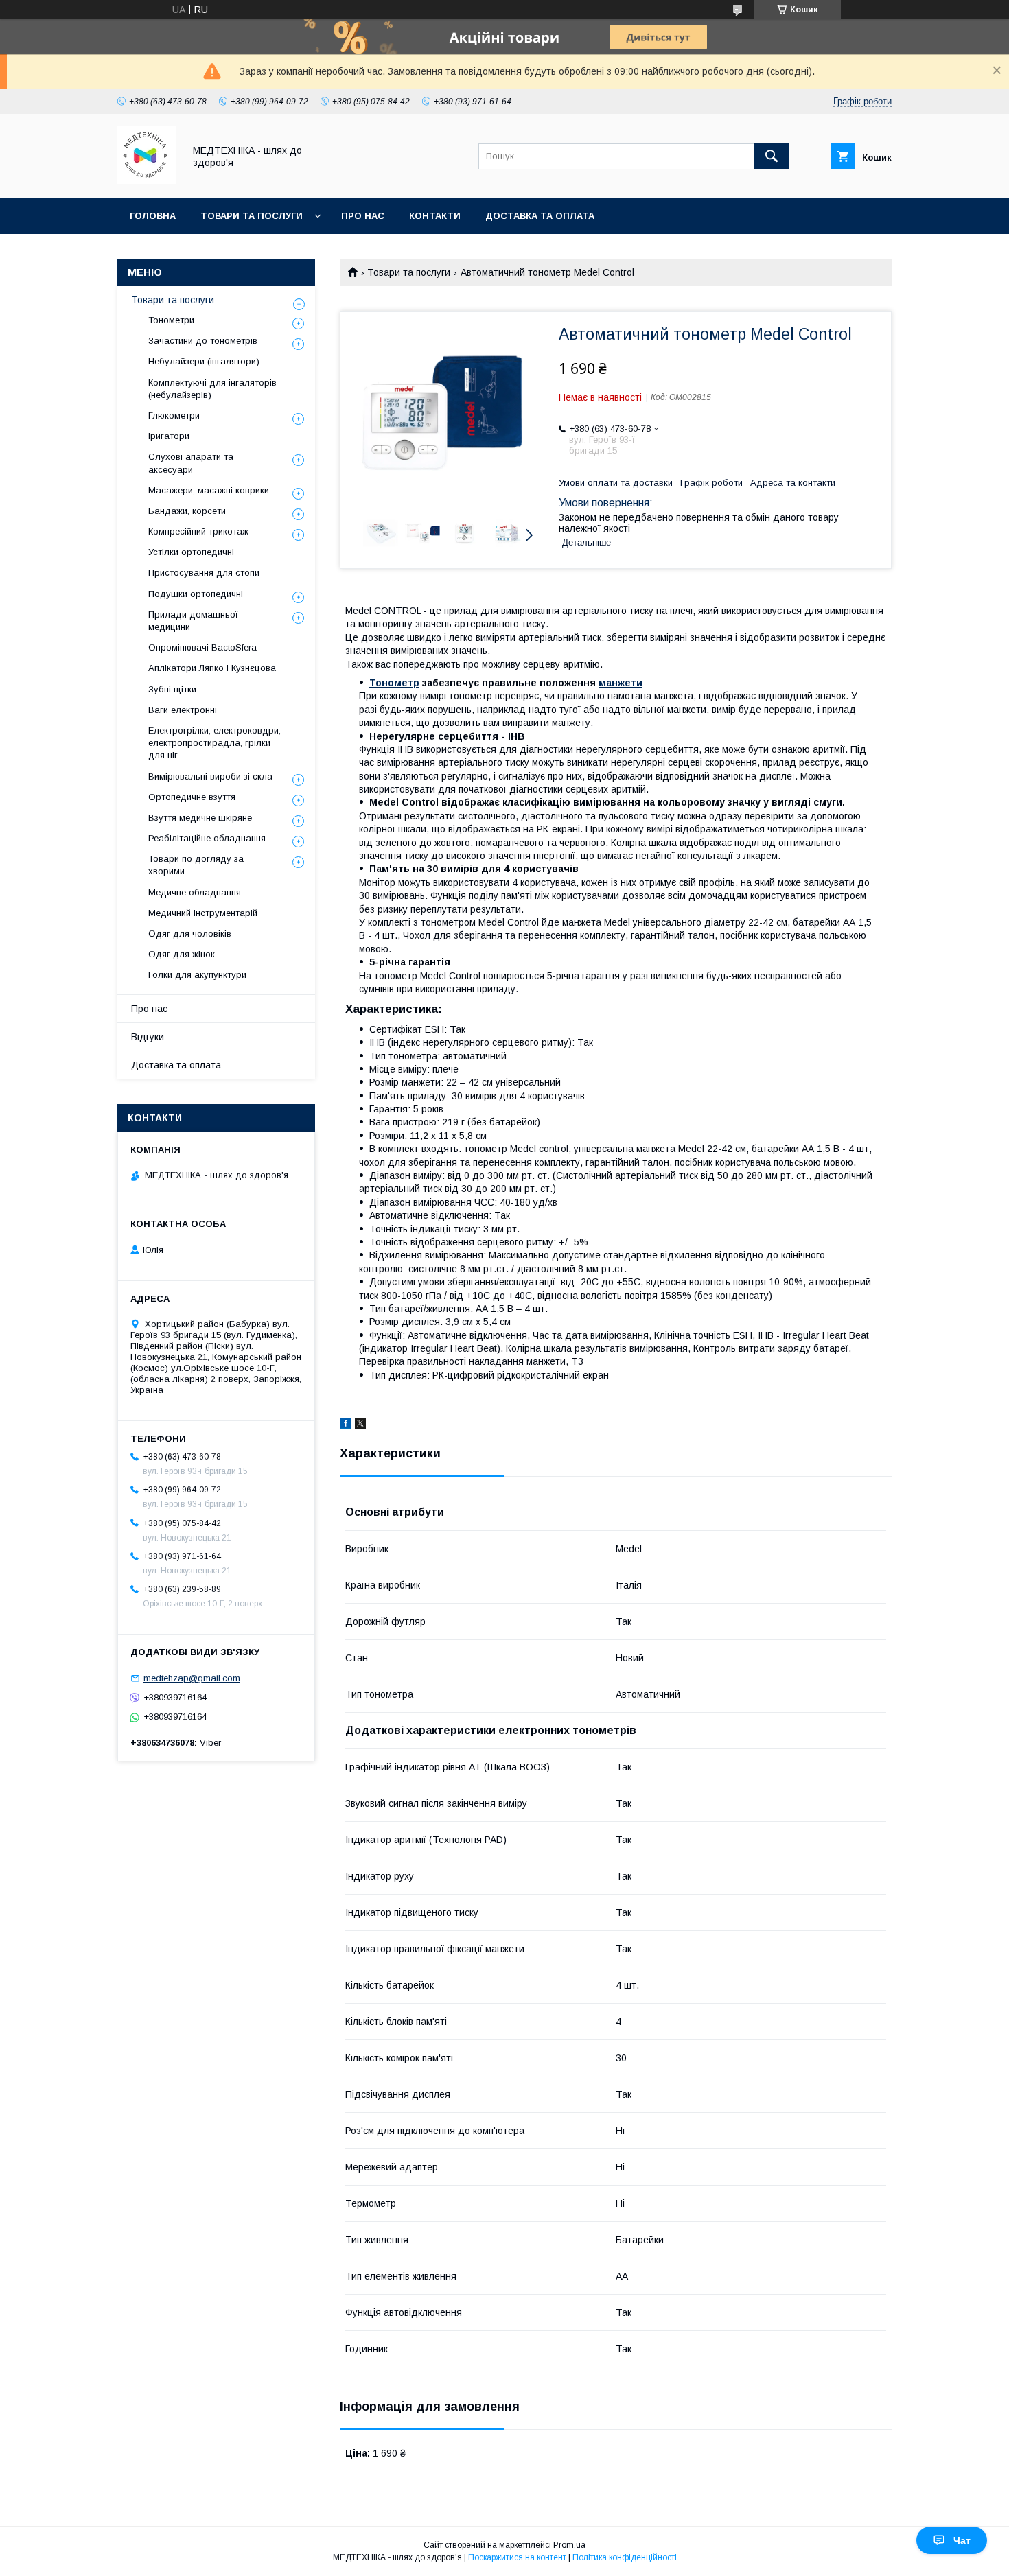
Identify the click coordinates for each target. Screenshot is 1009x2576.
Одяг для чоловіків (190, 934)
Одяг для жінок (182, 954)
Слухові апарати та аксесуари (191, 463)
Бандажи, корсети (187, 511)
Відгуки (148, 1037)
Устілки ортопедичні (191, 552)
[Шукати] (772, 156)
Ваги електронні (183, 710)
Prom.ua (569, 2545)
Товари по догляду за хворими (196, 865)
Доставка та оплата (540, 216)
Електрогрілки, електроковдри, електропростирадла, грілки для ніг (214, 743)
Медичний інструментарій (203, 913)
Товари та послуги (252, 216)
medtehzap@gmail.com (192, 1678)
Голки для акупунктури (197, 975)
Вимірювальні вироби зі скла (210, 776)
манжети (621, 683)
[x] (360, 1425)
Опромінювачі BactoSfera (202, 647)
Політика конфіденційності (625, 2557)
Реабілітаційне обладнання (207, 838)
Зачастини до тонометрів (203, 341)
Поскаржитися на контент (517, 2557)
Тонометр (394, 683)
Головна (153, 216)
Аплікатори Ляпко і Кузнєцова (212, 668)
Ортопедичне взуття (192, 797)
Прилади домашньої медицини (193, 621)
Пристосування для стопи (204, 573)
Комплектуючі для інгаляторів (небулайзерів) (212, 389)
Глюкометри (174, 415)
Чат (962, 2540)
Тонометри (171, 320)
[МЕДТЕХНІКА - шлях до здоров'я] (147, 180)
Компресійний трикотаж (198, 531)
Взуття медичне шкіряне (200, 818)
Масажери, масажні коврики (209, 490)
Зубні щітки (172, 689)
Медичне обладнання (195, 892)
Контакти (435, 216)
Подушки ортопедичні (196, 594)
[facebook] (346, 1425)
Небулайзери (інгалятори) (204, 361)
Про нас (363, 216)
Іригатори (169, 436)
